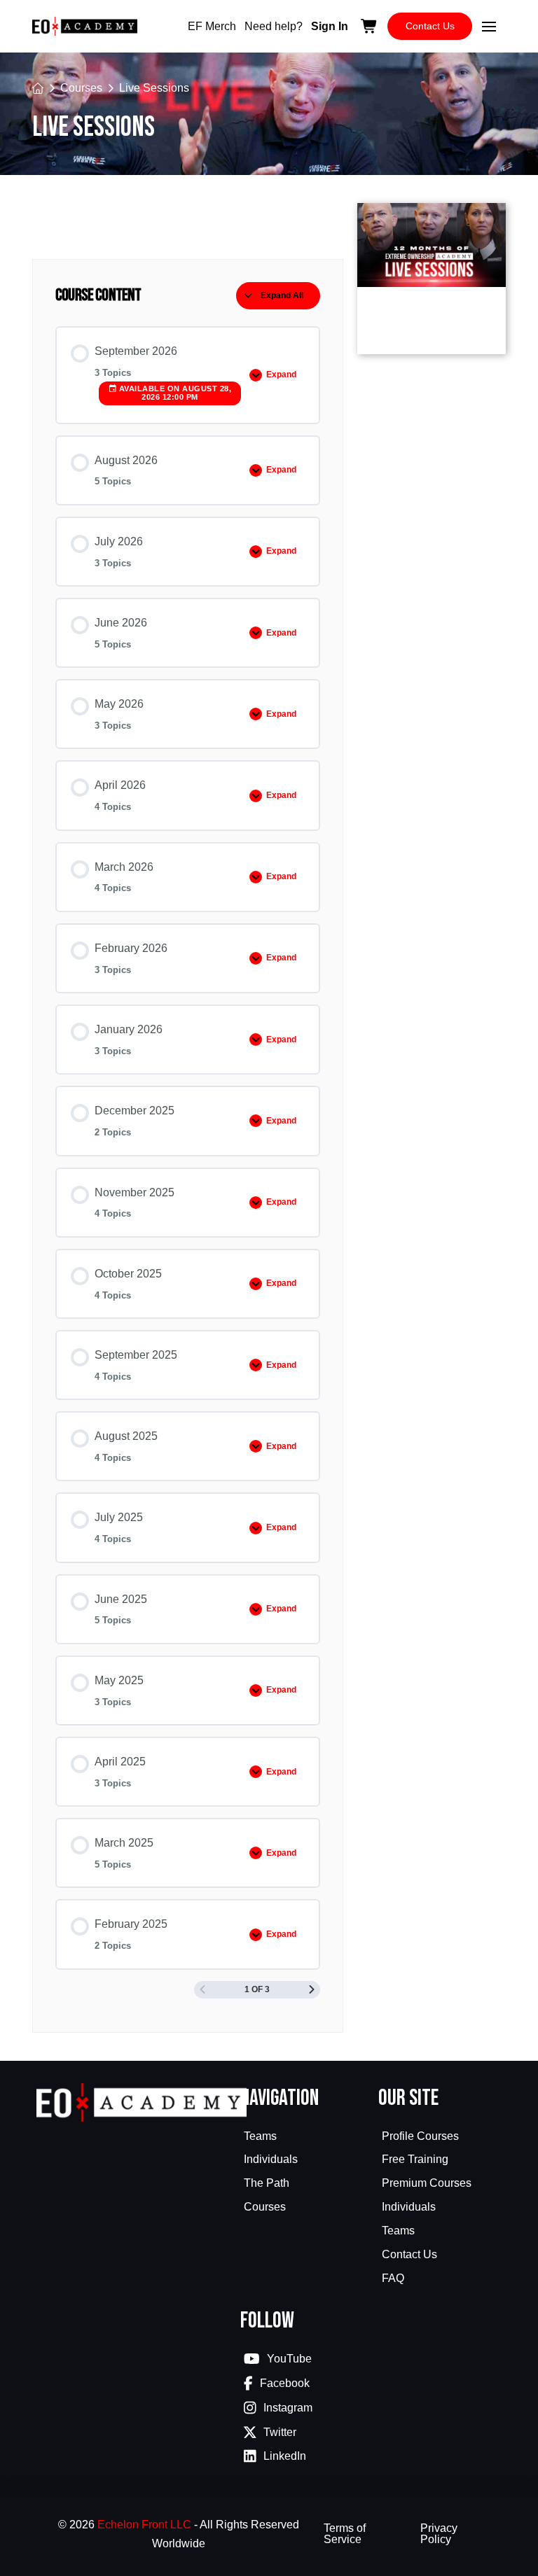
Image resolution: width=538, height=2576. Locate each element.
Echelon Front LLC (144, 2525)
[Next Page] (312, 1990)
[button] (489, 27)
